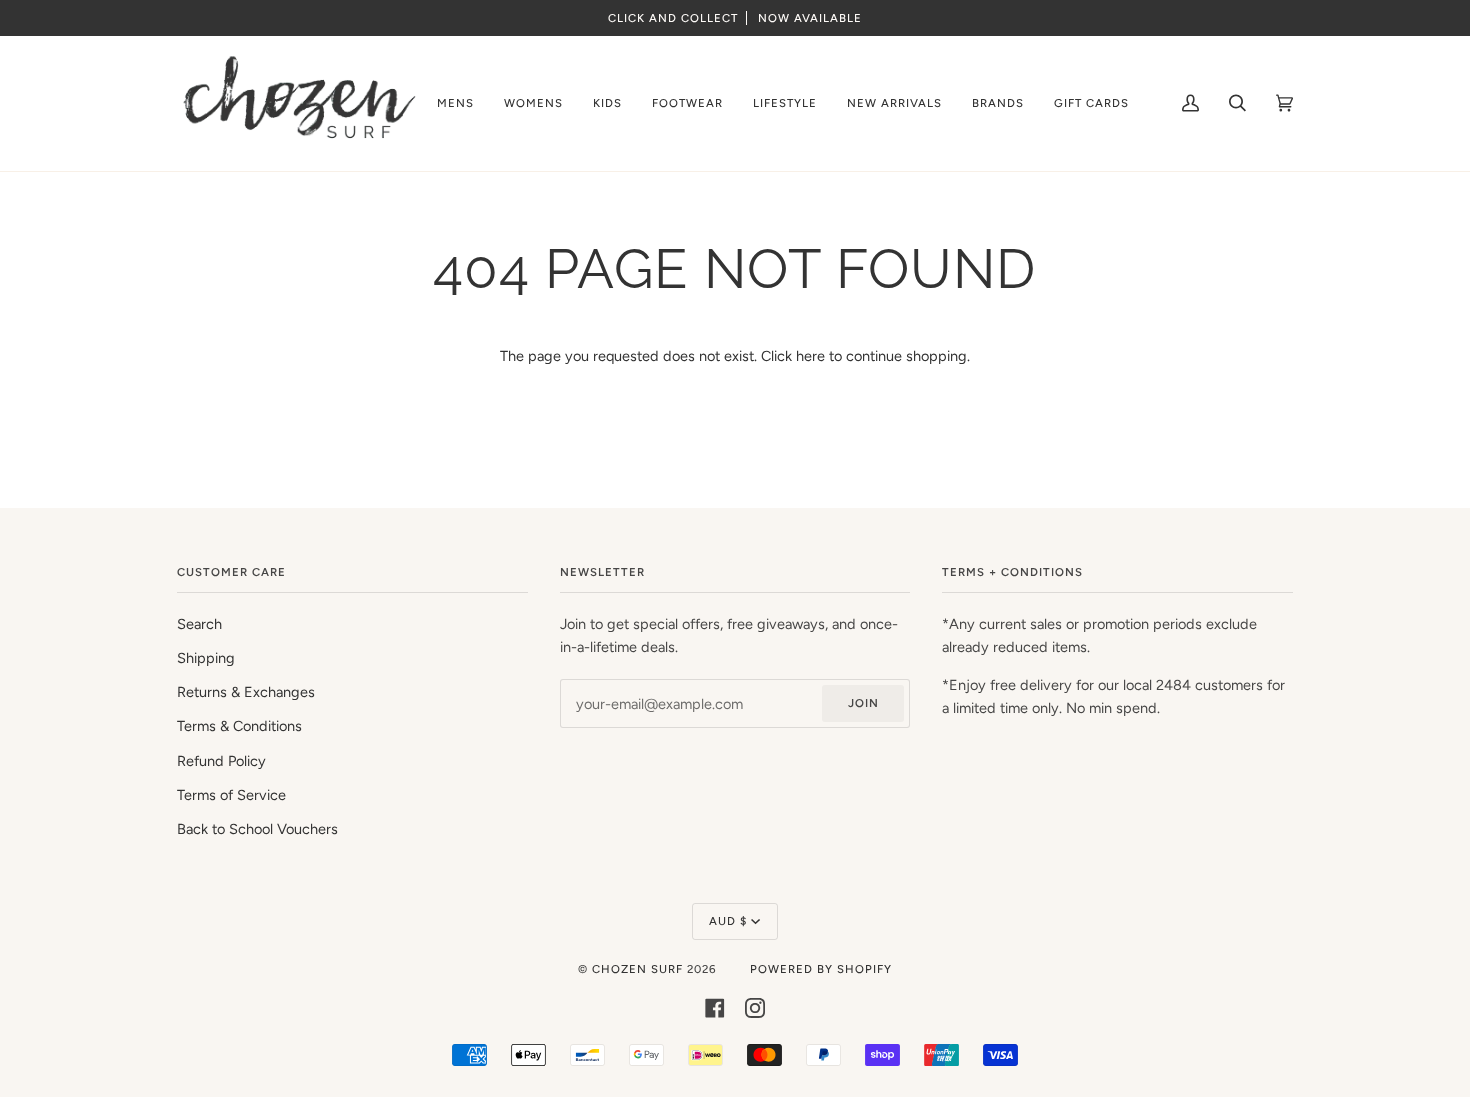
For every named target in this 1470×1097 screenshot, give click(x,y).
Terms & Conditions (239, 726)
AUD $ (728, 921)
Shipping (206, 658)
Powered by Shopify (821, 969)
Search (199, 624)
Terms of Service (231, 795)
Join (863, 703)
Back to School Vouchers (257, 829)
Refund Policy (221, 761)
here (810, 356)
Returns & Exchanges (246, 692)
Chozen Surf (639, 969)
